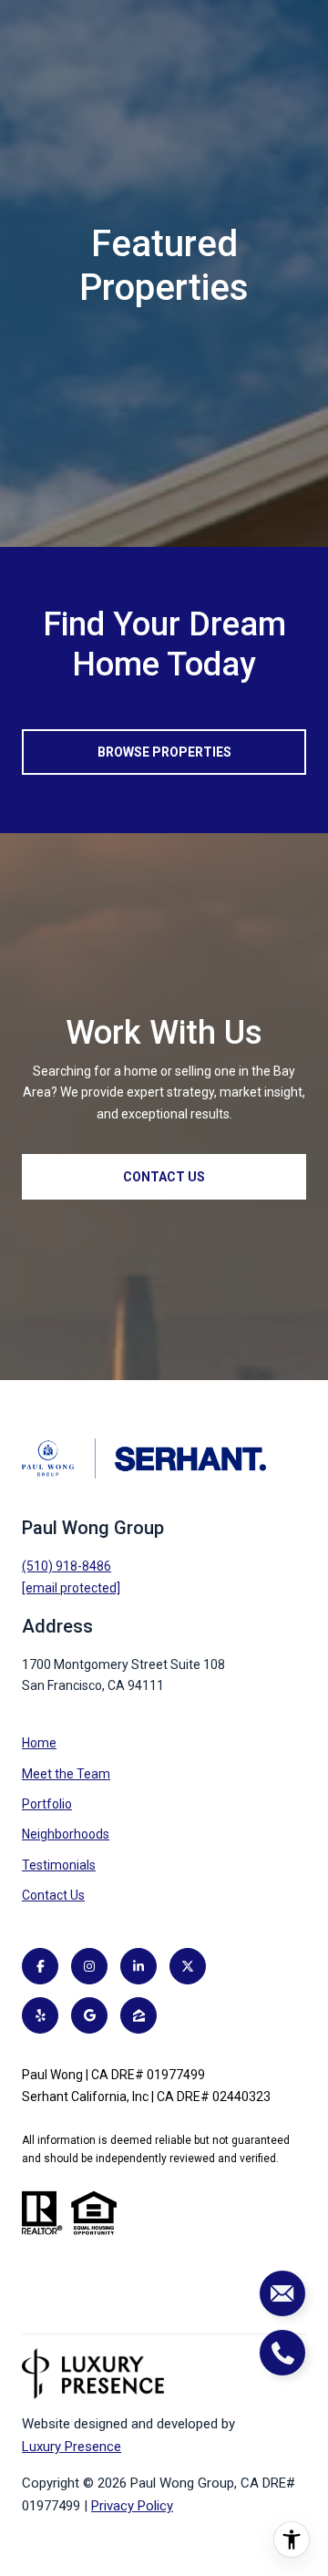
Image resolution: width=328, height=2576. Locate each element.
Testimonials (59, 1865)
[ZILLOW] (138, 2015)
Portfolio (47, 1804)
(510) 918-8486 (67, 1566)
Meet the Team (66, 1774)
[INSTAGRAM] (89, 1966)
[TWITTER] (188, 1966)
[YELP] (40, 2015)
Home (39, 1743)
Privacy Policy (132, 2506)
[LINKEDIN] (138, 1966)
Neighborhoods (66, 1834)
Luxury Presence (72, 2447)
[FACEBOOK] (40, 1966)
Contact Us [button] (164, 1177)
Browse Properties (164, 752)
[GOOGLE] (89, 2015)
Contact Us (53, 1895)
